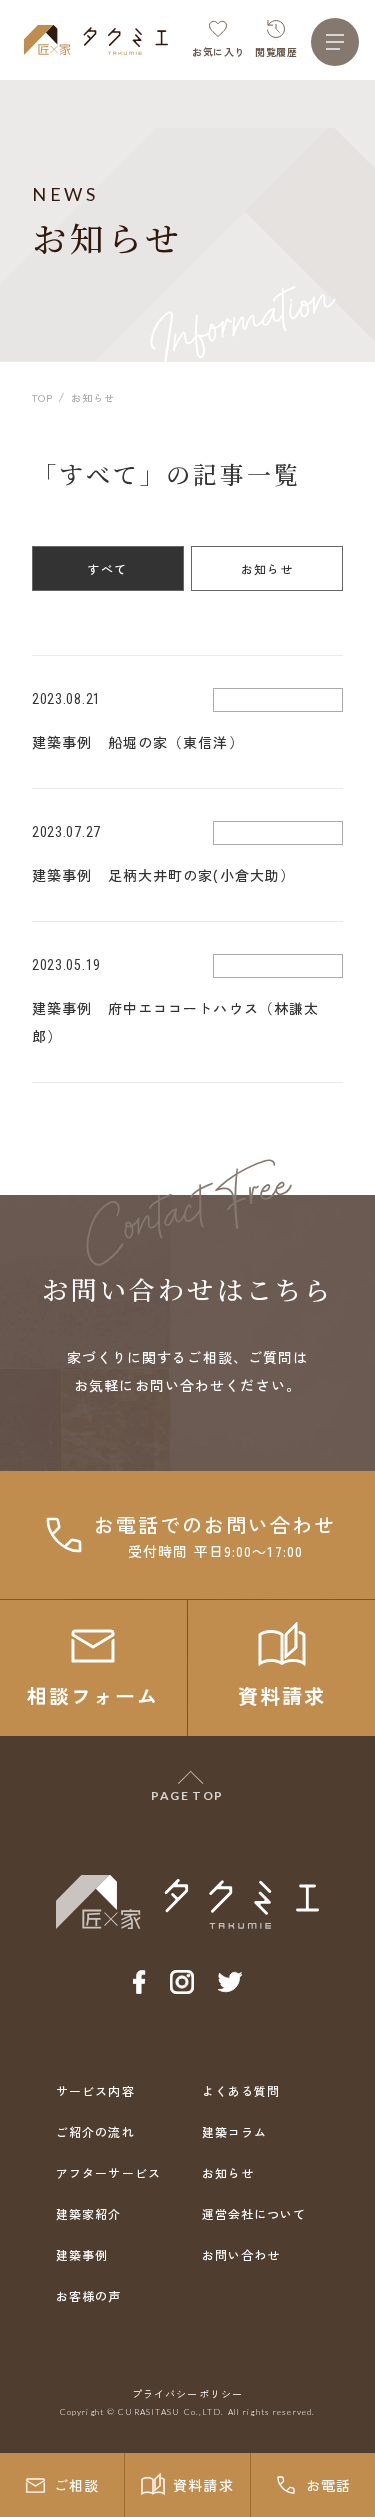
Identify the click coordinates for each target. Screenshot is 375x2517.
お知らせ (267, 568)
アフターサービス (108, 2172)
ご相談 (76, 2485)
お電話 (328, 2485)
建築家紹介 (89, 2213)
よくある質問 (241, 2090)
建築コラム (235, 2131)
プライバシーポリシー (187, 2393)
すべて (108, 568)
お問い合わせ (241, 2254)
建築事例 (82, 2254)
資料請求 (203, 2485)
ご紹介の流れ (95, 2131)
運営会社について (254, 2213)
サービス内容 (95, 2090)
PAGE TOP (187, 1795)
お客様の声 (89, 2295)
